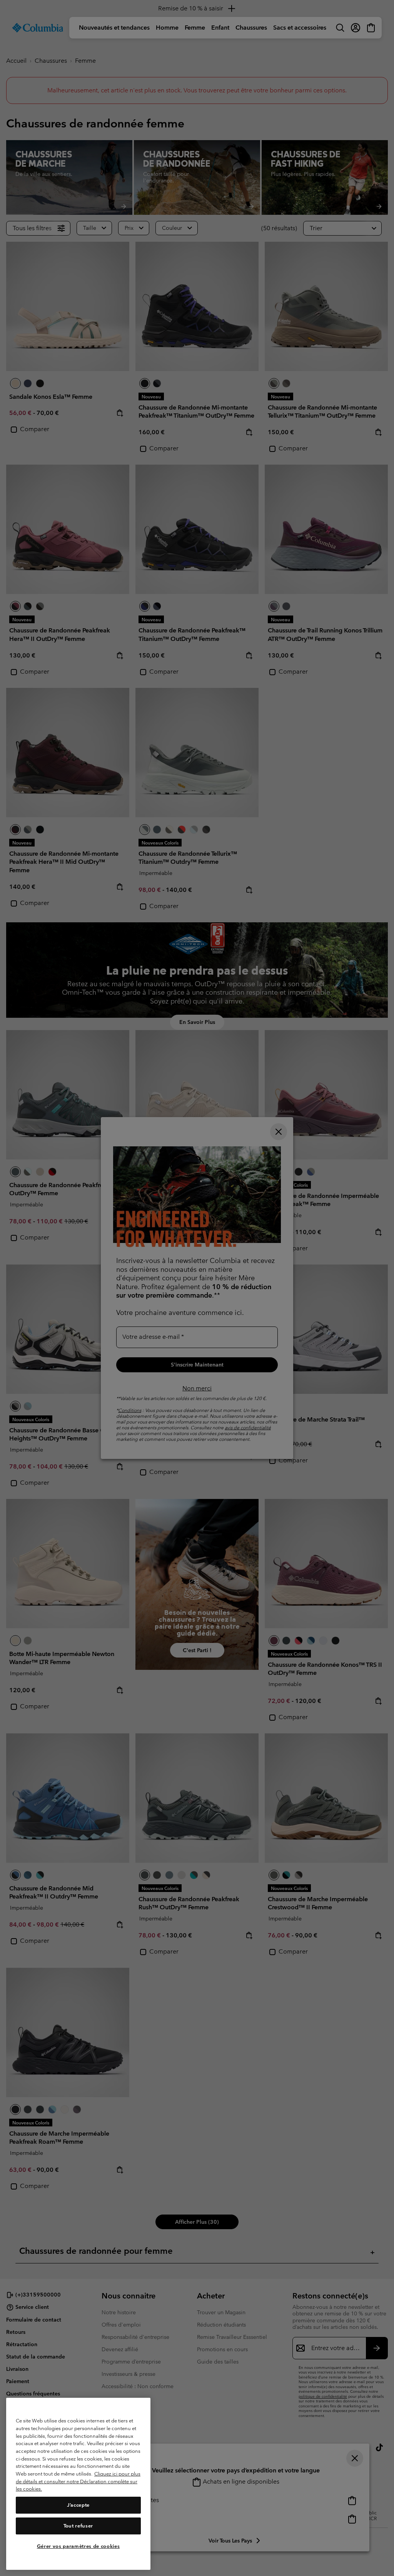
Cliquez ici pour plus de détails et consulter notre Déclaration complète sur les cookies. (78, 2481)
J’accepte (78, 2505)
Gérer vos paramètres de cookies (78, 2546)
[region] (78, 2484)
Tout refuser (78, 2526)
